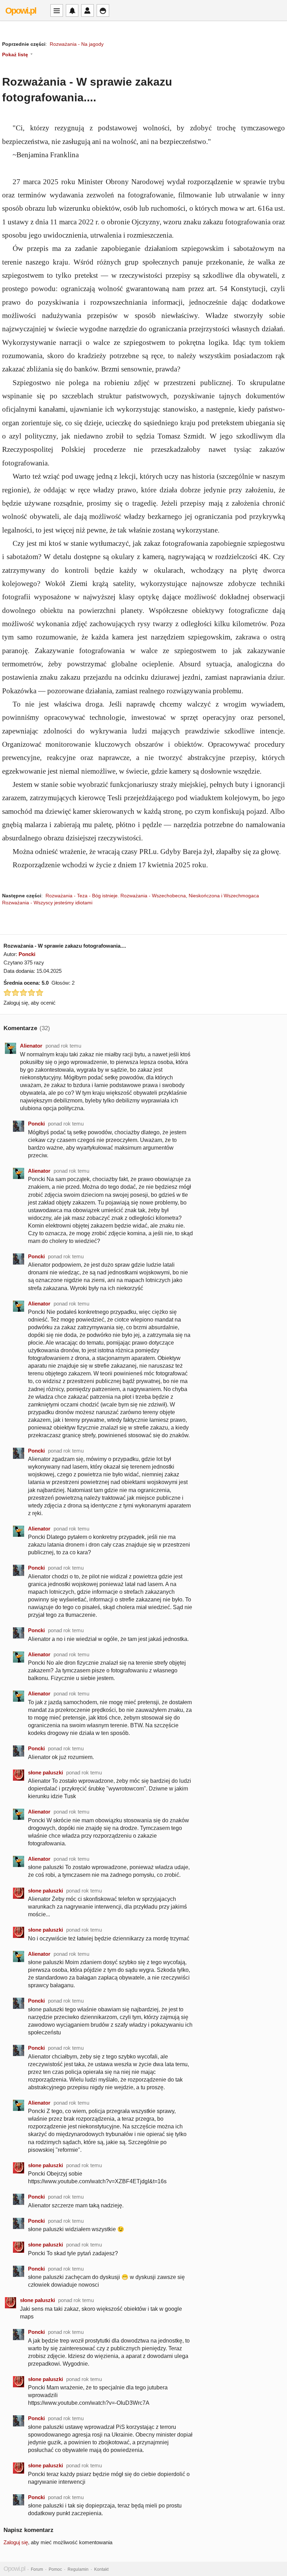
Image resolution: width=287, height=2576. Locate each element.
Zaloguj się (16, 2542)
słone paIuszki (45, 1772)
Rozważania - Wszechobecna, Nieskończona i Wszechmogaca (190, 896)
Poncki (27, 954)
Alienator (31, 1046)
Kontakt (101, 2569)
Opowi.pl (21, 10)
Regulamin (78, 2569)
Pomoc (55, 2569)
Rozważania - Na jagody (77, 44)
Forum (37, 2569)
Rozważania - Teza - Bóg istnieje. (82, 896)
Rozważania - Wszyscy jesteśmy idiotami (47, 903)
